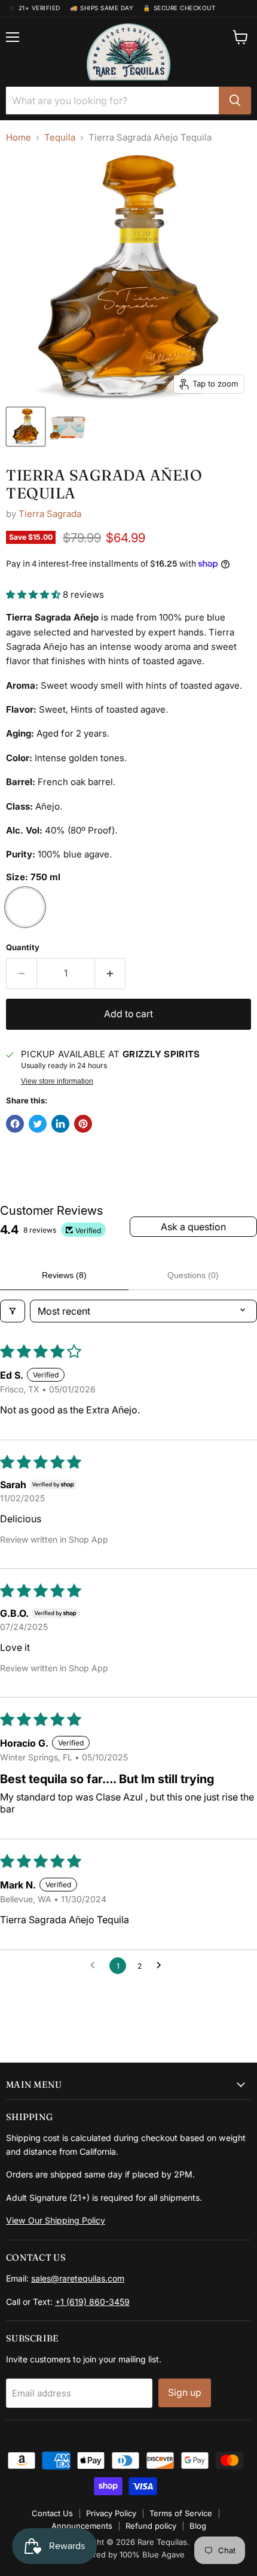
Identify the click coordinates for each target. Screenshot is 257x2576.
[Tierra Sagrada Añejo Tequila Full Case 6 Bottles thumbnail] (68, 427)
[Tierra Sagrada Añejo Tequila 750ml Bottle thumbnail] (26, 427)
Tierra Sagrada (50, 514)
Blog (198, 2526)
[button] (34, 594)
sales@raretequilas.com (78, 2278)
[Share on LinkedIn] (60, 1124)
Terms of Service (181, 2513)
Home (19, 137)
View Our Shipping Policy (56, 2220)
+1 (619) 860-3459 (92, 2302)
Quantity (23, 948)
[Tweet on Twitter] (38, 1124)
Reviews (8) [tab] (64, 1275)
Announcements (82, 2526)
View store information (57, 1081)
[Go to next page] (162, 1966)
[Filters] (13, 1311)
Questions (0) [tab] (193, 1275)
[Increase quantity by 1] (110, 974)
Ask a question (193, 1227)
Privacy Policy (111, 2513)
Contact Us (52, 2513)
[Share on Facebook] (15, 1124)
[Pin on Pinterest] (83, 1124)
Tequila (60, 137)
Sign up (185, 2393)
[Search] (235, 101)
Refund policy (151, 2526)
